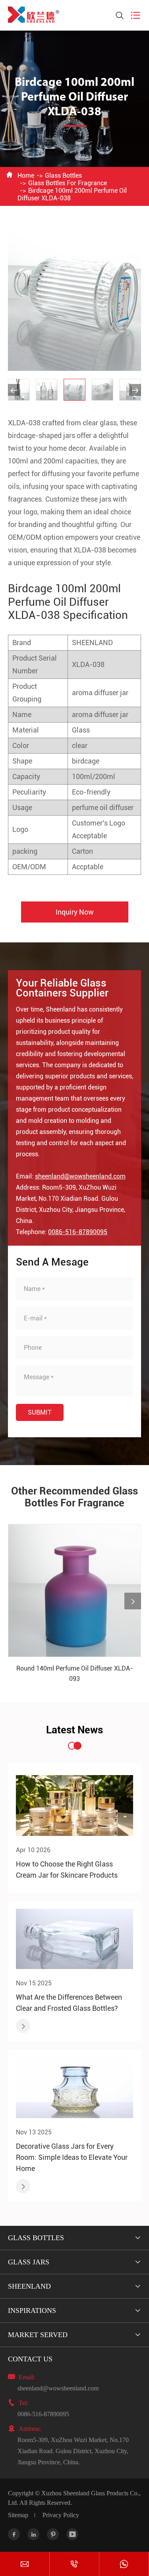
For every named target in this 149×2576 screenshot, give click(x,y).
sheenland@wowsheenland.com (80, 1176)
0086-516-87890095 (78, 1232)
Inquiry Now (75, 912)
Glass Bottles (63, 175)
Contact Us (30, 2359)
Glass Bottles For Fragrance (68, 183)
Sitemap (18, 2515)
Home (26, 175)
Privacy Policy (61, 2515)
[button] (14, 390)
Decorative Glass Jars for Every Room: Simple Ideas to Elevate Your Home (72, 2157)
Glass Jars (29, 2262)
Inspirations (32, 2310)
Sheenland (29, 2286)
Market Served (38, 2335)
